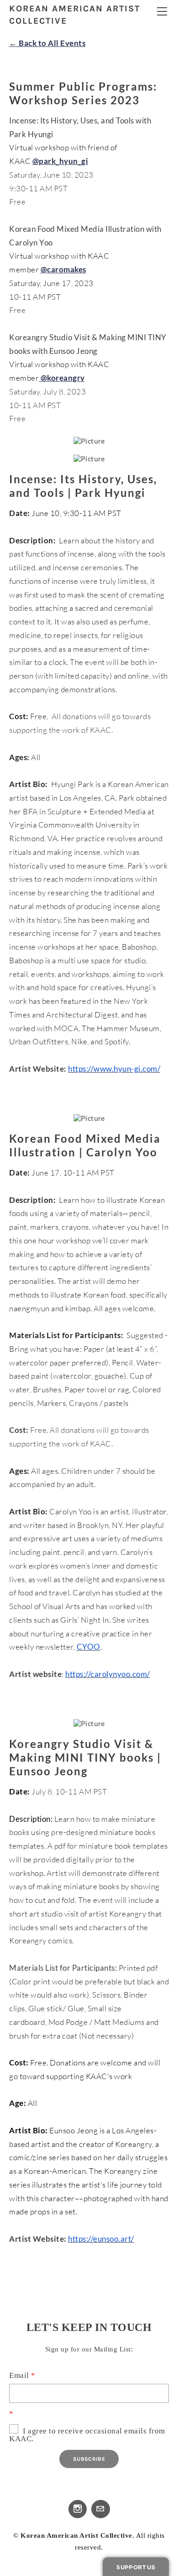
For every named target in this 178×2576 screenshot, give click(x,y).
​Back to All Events (47, 43)
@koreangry (63, 378)
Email (22, 2375)
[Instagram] (78, 2509)
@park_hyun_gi (60, 161)
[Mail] (101, 2509)
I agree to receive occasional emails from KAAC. (87, 2435)
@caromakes (63, 269)
